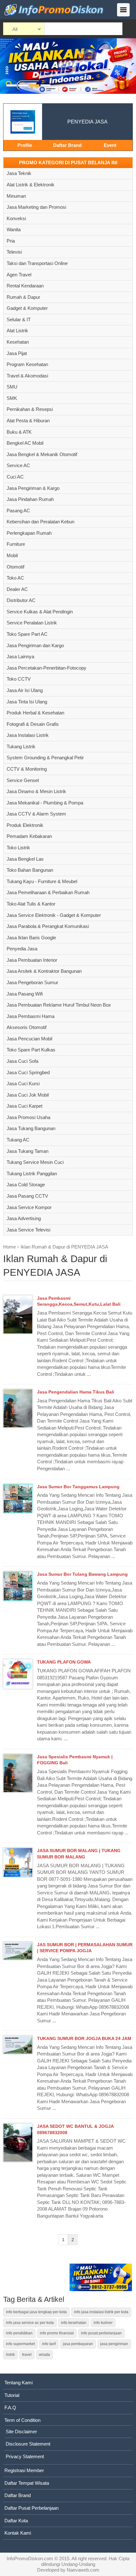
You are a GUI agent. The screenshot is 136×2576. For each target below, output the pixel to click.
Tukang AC (18, 1140)
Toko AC (15, 578)
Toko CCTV (19, 679)
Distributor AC (21, 600)
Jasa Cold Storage (26, 1185)
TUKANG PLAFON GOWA (64, 1662)
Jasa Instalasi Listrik (28, 735)
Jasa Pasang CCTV (27, 1196)
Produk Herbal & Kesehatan (35, 713)
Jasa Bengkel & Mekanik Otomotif (42, 454)
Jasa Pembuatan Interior (32, 960)
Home (9, 1247)
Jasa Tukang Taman (28, 1151)
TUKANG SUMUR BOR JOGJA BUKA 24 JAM (84, 2038)
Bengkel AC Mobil (25, 443)
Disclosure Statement (28, 2444)
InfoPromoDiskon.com (30, 2558)
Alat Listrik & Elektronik (31, 185)
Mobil (12, 555)
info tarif (49, 2344)
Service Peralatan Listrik (32, 623)
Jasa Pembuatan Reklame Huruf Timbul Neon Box (59, 1005)
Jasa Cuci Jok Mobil (28, 1095)
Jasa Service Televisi (28, 1230)
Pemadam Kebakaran (29, 836)
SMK (12, 398)
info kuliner (103, 2323)
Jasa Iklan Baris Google (31, 938)
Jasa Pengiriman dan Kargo (35, 645)
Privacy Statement (25, 2456)
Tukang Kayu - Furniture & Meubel (42, 881)
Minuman (16, 196)
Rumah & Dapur (23, 297)
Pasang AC (18, 511)
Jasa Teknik (19, 173)
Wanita (14, 229)
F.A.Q (10, 2407)
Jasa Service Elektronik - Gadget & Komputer (54, 915)
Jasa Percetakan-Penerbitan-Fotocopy (46, 668)
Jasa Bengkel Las (25, 859)
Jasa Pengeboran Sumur (32, 982)
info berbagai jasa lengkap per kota (36, 2312)
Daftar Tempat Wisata (27, 2483)
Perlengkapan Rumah (29, 533)
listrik (10, 2355)
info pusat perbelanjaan (101, 2333)
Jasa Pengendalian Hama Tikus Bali (76, 1392)
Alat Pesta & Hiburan (28, 421)
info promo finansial (57, 2333)
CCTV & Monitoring (27, 769)
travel (27, 2355)
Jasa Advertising (24, 1218)
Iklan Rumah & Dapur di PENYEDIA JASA (64, 1247)
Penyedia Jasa (22, 949)
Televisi (14, 252)
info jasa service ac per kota (30, 2323)
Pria (11, 241)
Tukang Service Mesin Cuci (35, 1162)
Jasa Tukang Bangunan (31, 1128)
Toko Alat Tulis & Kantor (31, 904)
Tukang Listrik (21, 746)
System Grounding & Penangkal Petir (45, 758)
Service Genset (23, 780)
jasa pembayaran (78, 2344)
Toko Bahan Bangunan (30, 870)
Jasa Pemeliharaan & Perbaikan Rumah (48, 892)
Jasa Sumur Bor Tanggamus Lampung (78, 1487)
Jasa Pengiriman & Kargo (33, 488)
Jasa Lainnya (20, 656)
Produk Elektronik (25, 825)
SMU (12, 387)
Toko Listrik (18, 848)
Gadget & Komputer (27, 308)
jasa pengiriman (114, 2344)
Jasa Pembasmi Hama (31, 1016)
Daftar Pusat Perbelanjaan (31, 2508)
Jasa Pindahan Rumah (30, 499)
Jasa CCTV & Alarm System (36, 814)
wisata (44, 2355)
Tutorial (12, 2395)
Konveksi (16, 218)
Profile (25, 145)
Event (110, 145)
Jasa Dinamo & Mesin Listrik (36, 791)
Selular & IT (19, 319)
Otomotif (15, 567)
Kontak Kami (18, 2533)
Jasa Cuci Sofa (22, 1061)
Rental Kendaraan (25, 286)
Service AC (18, 465)
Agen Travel (19, 275)
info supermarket (20, 2344)
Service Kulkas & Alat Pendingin (40, 612)
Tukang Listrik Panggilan (32, 1174)
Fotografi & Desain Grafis (33, 724)
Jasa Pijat (17, 353)
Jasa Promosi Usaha (28, 1117)
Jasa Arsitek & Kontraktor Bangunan (44, 971)
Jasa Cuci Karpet (25, 1106)
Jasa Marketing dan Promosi (36, 207)
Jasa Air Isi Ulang (25, 690)
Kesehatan (18, 342)
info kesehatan (74, 2323)
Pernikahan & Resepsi (30, 409)
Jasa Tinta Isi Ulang (27, 702)
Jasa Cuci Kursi (23, 1083)
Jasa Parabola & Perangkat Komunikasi (48, 926)
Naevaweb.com (83, 2570)
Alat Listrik (17, 331)
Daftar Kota (16, 2521)
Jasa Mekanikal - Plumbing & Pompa (45, 803)
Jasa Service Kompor (29, 1207)
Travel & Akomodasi (27, 376)
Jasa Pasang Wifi (25, 994)
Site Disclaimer (21, 2432)
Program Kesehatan (27, 364)
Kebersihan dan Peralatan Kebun (40, 522)
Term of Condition (22, 2420)
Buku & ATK (19, 432)
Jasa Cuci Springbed (28, 1072)
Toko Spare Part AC (27, 634)
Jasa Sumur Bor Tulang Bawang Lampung (82, 1574)
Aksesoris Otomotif (27, 1027)
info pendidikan (19, 2333)
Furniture (16, 544)
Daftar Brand (67, 145)
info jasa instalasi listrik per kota (101, 2312)
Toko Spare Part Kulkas (31, 1050)
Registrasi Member (24, 2470)
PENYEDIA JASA (87, 122)
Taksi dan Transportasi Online (37, 263)
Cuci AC (15, 477)
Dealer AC (17, 589)
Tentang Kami (19, 2383)
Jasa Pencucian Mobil (29, 1039)
